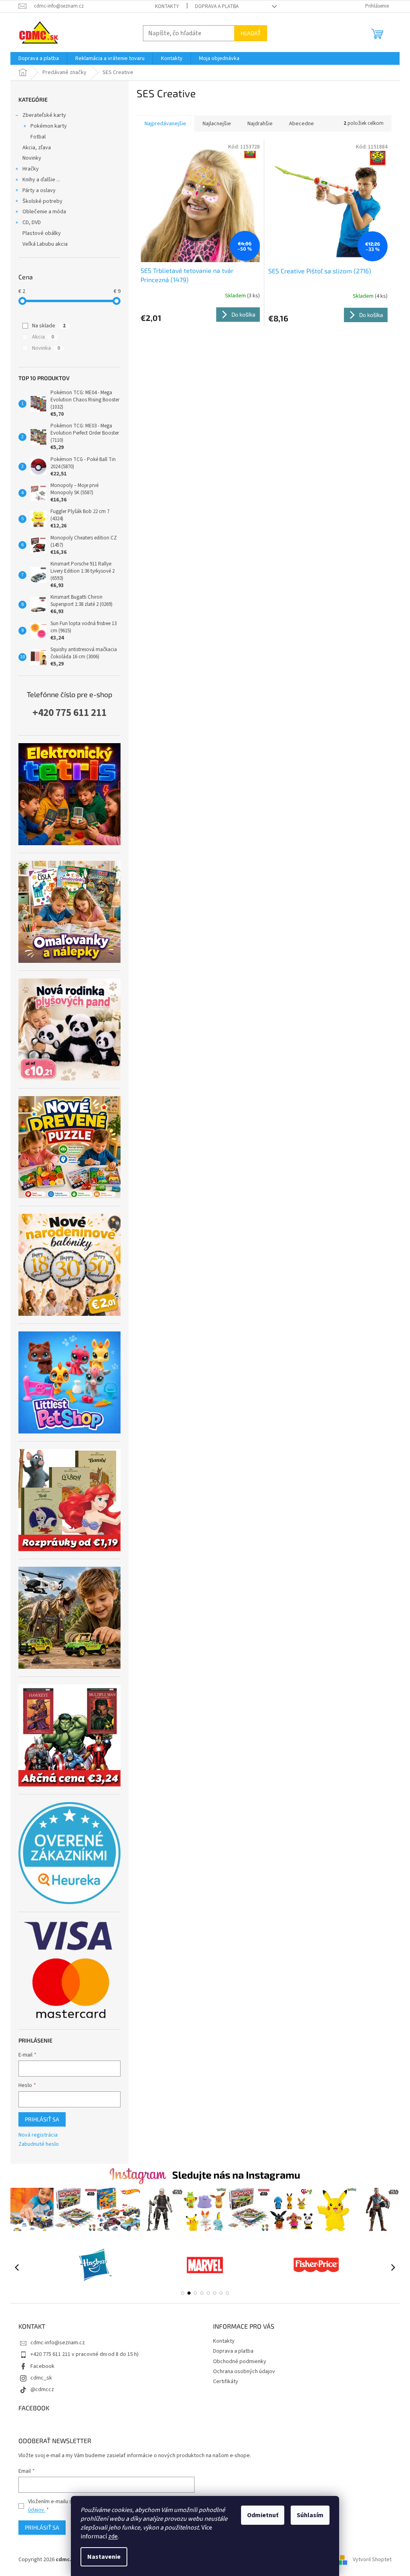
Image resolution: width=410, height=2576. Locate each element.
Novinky (32, 158)
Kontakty (167, 6)
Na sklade (49, 326)
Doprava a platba (217, 6)
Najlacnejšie (217, 124)
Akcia (43, 337)
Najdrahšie (260, 124)
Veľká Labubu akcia (45, 244)
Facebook (42, 2366)
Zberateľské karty (44, 115)
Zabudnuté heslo (39, 2144)
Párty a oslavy (39, 190)
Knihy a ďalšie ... (41, 180)
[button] (183, 2293)
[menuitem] (39, 58)
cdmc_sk (41, 2378)
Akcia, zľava (37, 148)
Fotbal (38, 137)
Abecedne (301, 124)
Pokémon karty (49, 126)
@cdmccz (42, 2390)
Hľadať (251, 33)
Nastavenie (104, 2557)
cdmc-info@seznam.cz (58, 2343)
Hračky (31, 169)
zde (113, 2536)
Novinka (46, 348)
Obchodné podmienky (240, 2362)
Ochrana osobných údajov (244, 2372)
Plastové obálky (42, 233)
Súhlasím (310, 2515)
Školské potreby (42, 201)
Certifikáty (226, 2382)
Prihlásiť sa (42, 2119)
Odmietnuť (263, 2515)
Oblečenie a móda (44, 212)
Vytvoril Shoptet (372, 2560)
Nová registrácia (38, 2135)
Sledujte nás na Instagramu (236, 2175)
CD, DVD (32, 223)
